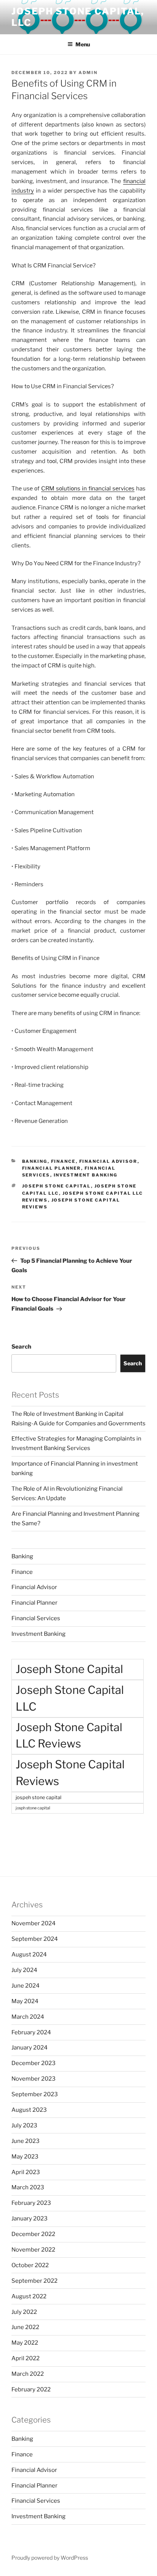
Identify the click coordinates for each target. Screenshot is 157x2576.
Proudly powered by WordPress (50, 2558)
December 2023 (34, 2063)
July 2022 (24, 2312)
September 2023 (35, 2094)
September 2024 (35, 1939)
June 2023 (26, 2141)
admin (88, 73)
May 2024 (25, 2001)
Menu (83, 44)
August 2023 (29, 2110)
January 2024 (30, 2048)
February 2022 (31, 2389)
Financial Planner (52, 1168)
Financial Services (36, 1618)
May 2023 (25, 2157)
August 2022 (29, 2296)
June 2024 (26, 1986)
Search (21, 1347)
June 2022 (25, 2327)
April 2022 (26, 2358)
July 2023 (24, 2125)
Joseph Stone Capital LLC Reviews (69, 1735)
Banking (35, 1161)
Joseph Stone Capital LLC (70, 1698)
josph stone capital (33, 1808)
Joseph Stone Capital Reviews (70, 1773)
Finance (63, 1161)
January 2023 (30, 2219)
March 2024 (28, 2017)
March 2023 (28, 2187)
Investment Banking (86, 1175)
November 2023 (34, 2079)
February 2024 (31, 2032)
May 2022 (25, 2343)
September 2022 (34, 2281)
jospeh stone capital (38, 1797)
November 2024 (34, 1923)
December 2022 (33, 2234)
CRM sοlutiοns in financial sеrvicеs (88, 489)
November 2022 (33, 2250)
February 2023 (31, 2203)
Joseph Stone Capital (57, 1186)
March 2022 (28, 2374)
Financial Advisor (108, 1161)
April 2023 (26, 2172)
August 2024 (29, 1955)
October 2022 (30, 2265)
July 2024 (24, 1970)
